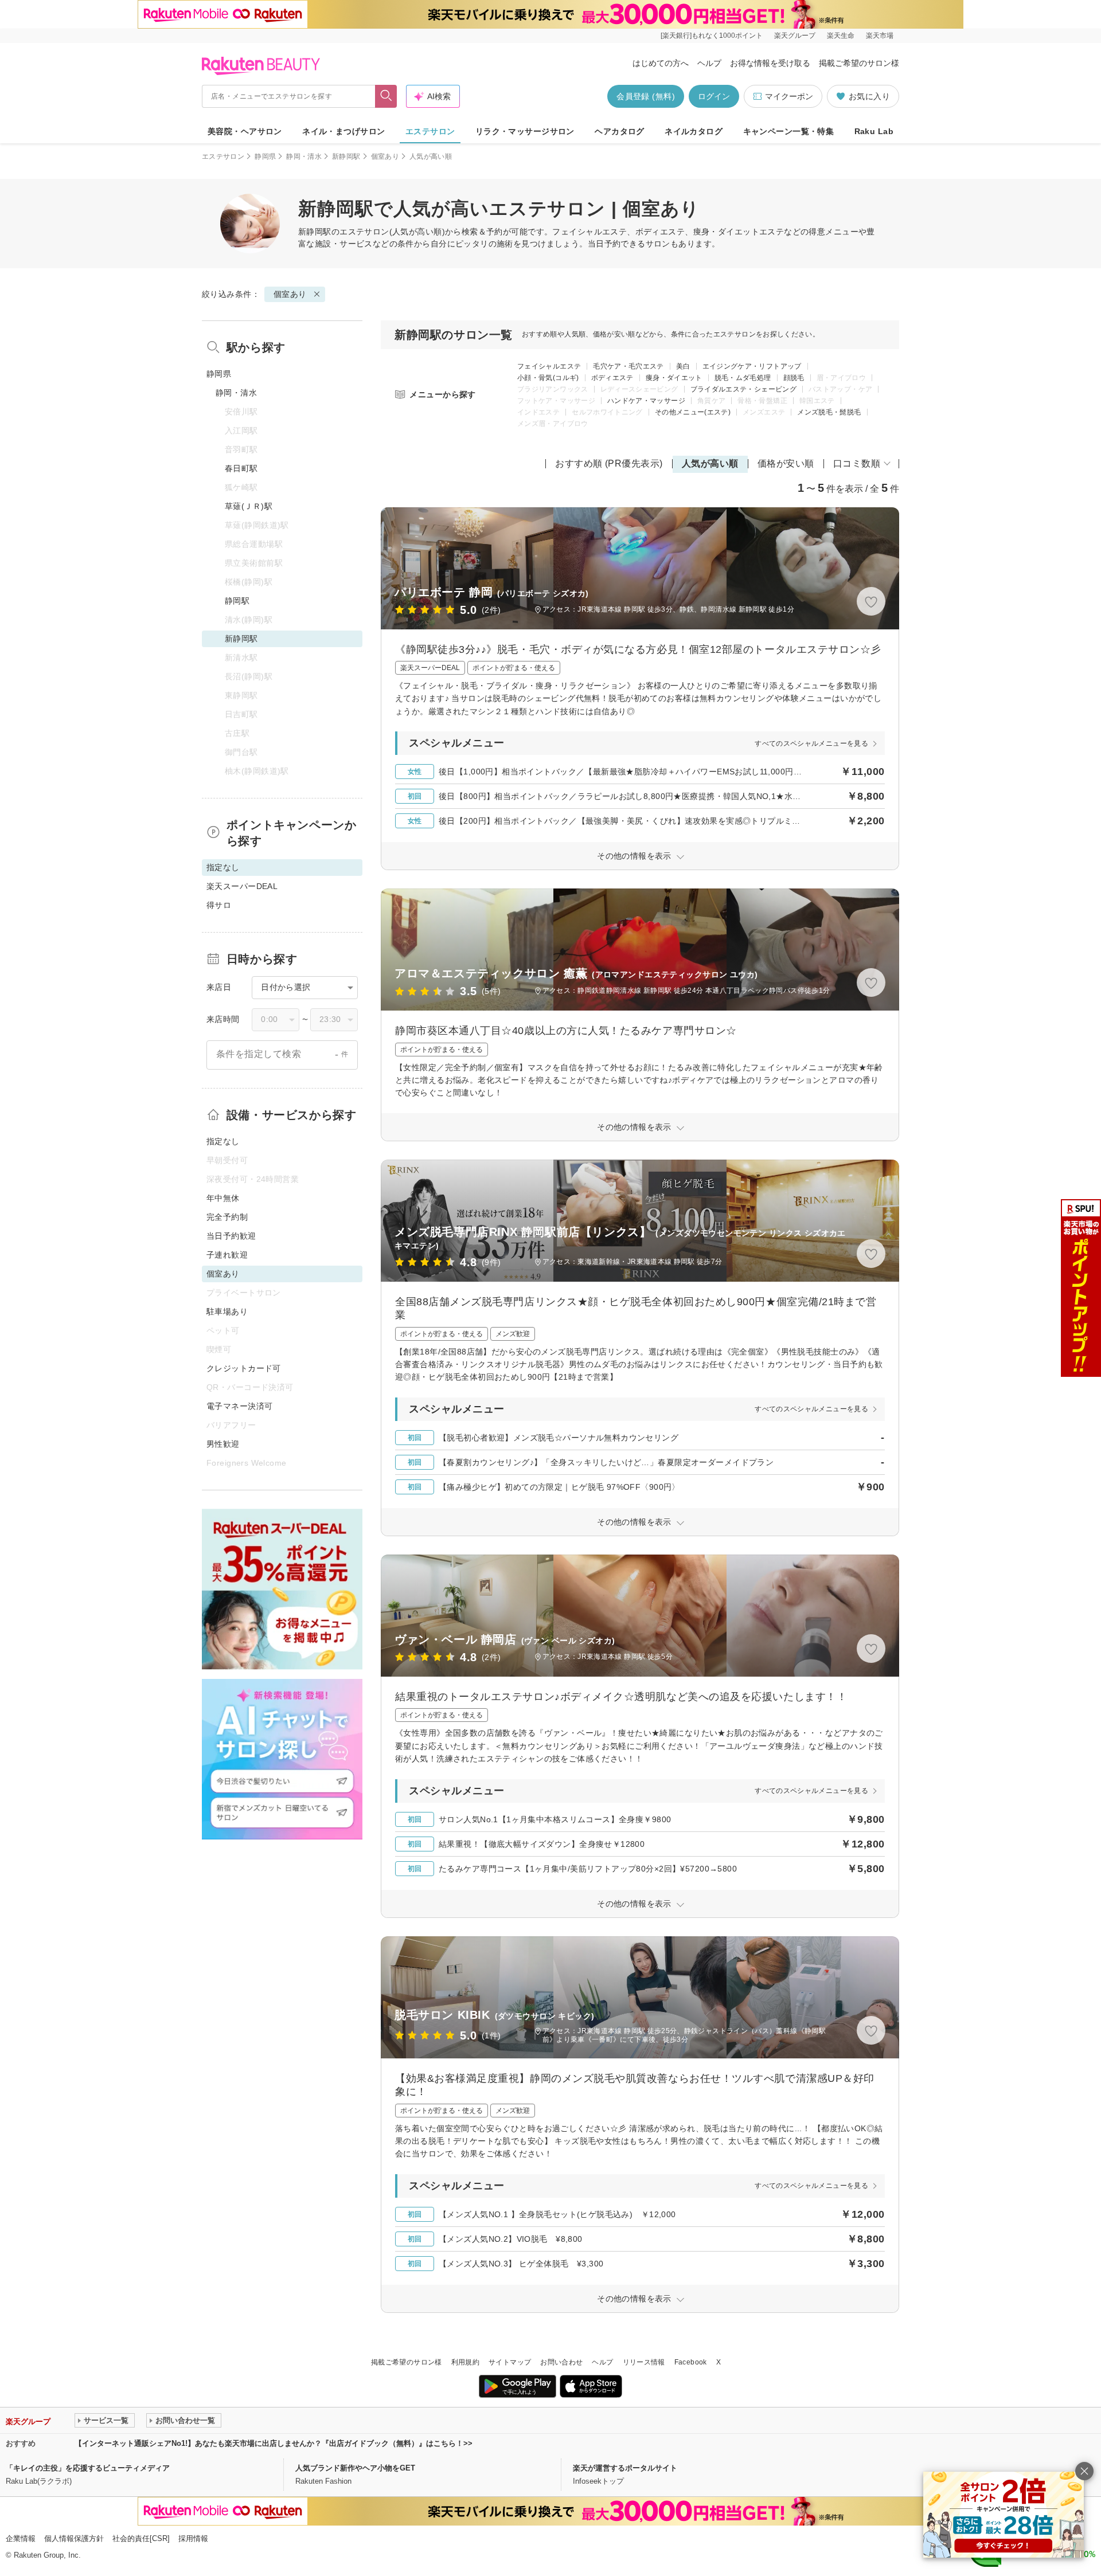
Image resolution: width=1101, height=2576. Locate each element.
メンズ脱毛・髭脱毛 (829, 412)
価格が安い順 (786, 463)
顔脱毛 (794, 378)
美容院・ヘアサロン (245, 131)
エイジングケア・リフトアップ (752, 366)
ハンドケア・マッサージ (646, 401)
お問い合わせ (561, 2362)
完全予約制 (227, 1217)
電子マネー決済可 (239, 1406)
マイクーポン (789, 96)
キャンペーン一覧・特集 (789, 131)
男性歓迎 (223, 1444)
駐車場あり (227, 1312)
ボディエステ (612, 378)
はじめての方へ (661, 63)
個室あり (385, 156)
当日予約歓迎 (231, 1236)
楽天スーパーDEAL (242, 886)
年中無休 (223, 1198)
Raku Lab (874, 131)
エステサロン (430, 131)
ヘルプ (709, 63)
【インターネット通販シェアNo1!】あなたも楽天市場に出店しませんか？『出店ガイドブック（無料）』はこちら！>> (274, 2443)
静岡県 (265, 156)
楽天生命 (841, 36)
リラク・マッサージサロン (525, 131)
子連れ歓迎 (227, 1255)
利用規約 (465, 2362)
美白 (683, 366)
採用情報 (193, 2538)
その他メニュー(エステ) (693, 412)
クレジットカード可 (244, 1368)
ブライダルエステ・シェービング (743, 389)
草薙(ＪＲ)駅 (249, 506)
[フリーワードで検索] (386, 96)
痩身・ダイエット (674, 378)
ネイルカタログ (694, 131)
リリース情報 (644, 2362)
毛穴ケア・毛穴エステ (628, 366)
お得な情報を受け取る (770, 63)
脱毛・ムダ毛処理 (743, 378)
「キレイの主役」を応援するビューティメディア (88, 2468)
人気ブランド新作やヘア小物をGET (355, 2468)
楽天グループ (795, 36)
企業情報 (21, 2538)
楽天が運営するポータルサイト (625, 2468)
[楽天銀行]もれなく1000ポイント (712, 36)
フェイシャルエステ (549, 366)
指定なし (223, 1141)
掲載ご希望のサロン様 (859, 63)
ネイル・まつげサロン (343, 131)
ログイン (714, 96)
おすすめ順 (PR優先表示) (609, 463)
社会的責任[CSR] (141, 2538)
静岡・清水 (304, 156)
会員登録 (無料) (646, 96)
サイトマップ (510, 2362)
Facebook (691, 2362)
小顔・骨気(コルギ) (548, 378)
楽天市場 (880, 36)
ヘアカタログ (620, 131)
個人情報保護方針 (74, 2538)
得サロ (219, 905)
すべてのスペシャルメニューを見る (811, 743)
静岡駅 (237, 601)
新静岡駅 (346, 156)
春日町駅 (241, 468)
